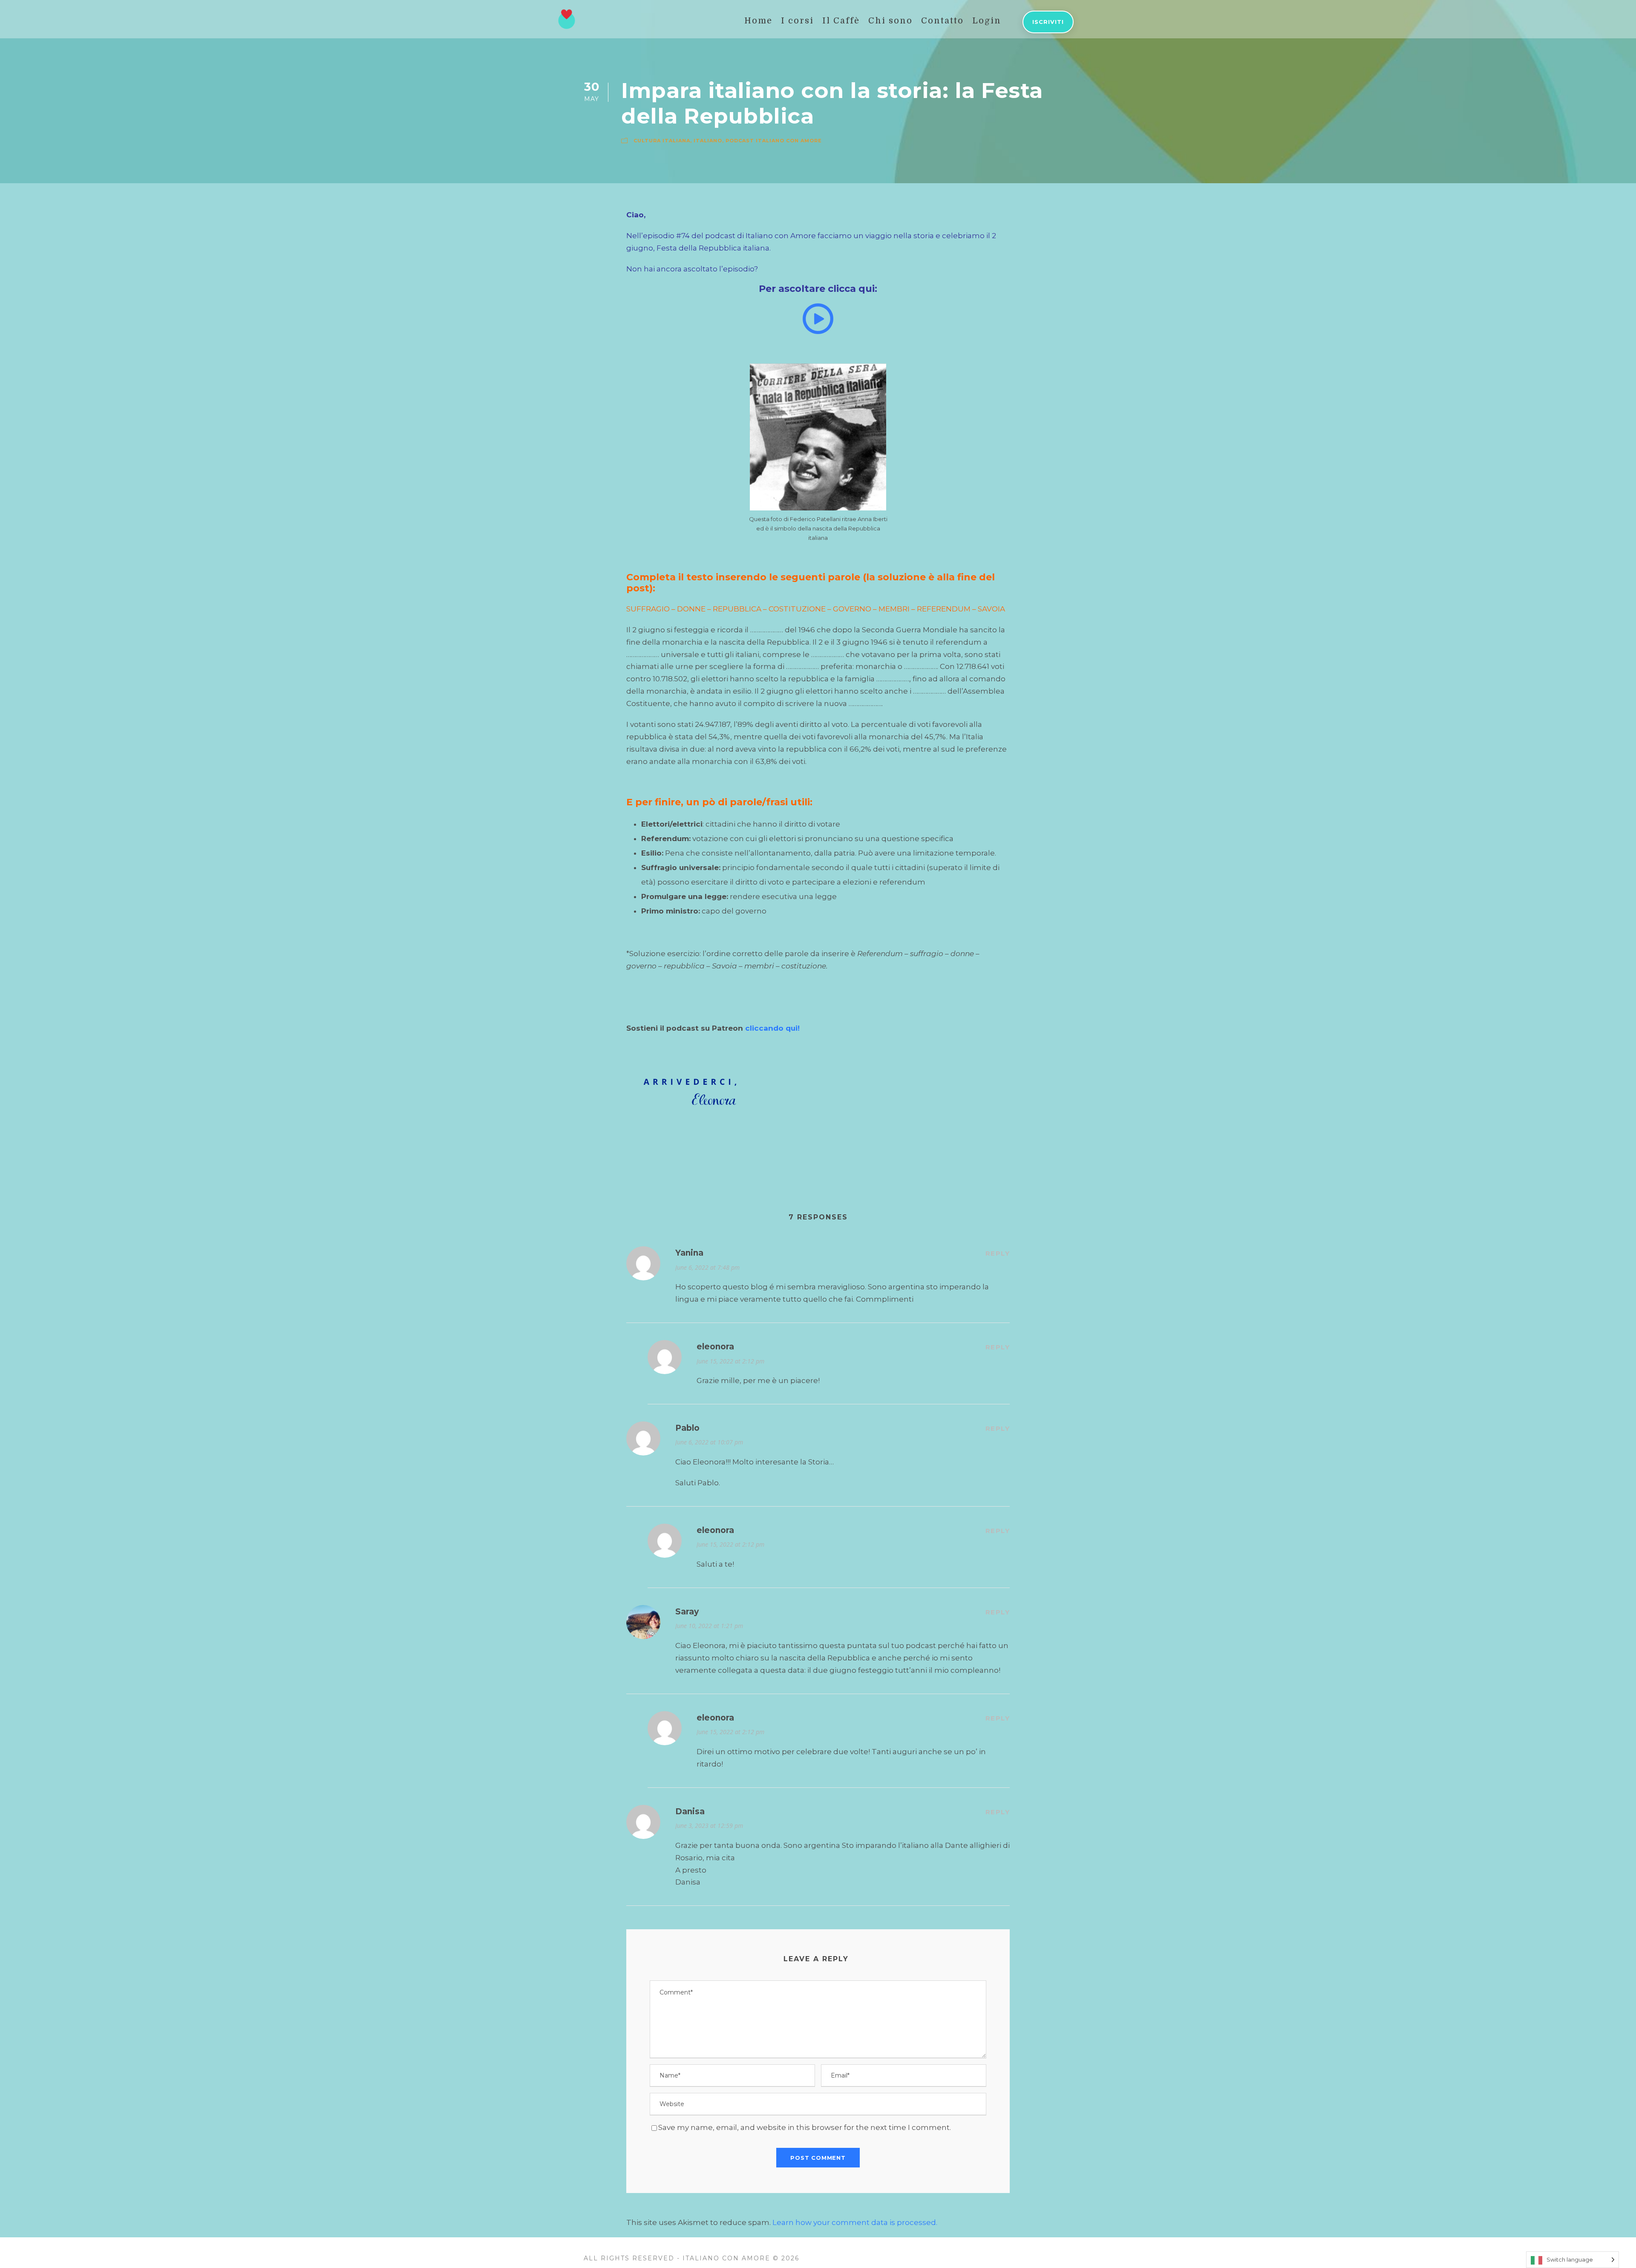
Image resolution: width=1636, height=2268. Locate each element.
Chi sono (890, 21)
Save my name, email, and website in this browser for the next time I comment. (805, 2127)
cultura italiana (662, 141)
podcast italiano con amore (774, 141)
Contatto (942, 21)
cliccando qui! (772, 1028)
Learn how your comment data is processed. (855, 2222)
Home (758, 21)
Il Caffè (841, 21)
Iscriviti (1048, 22)
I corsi (797, 21)
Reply (998, 1253)
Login (987, 21)
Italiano (708, 141)
